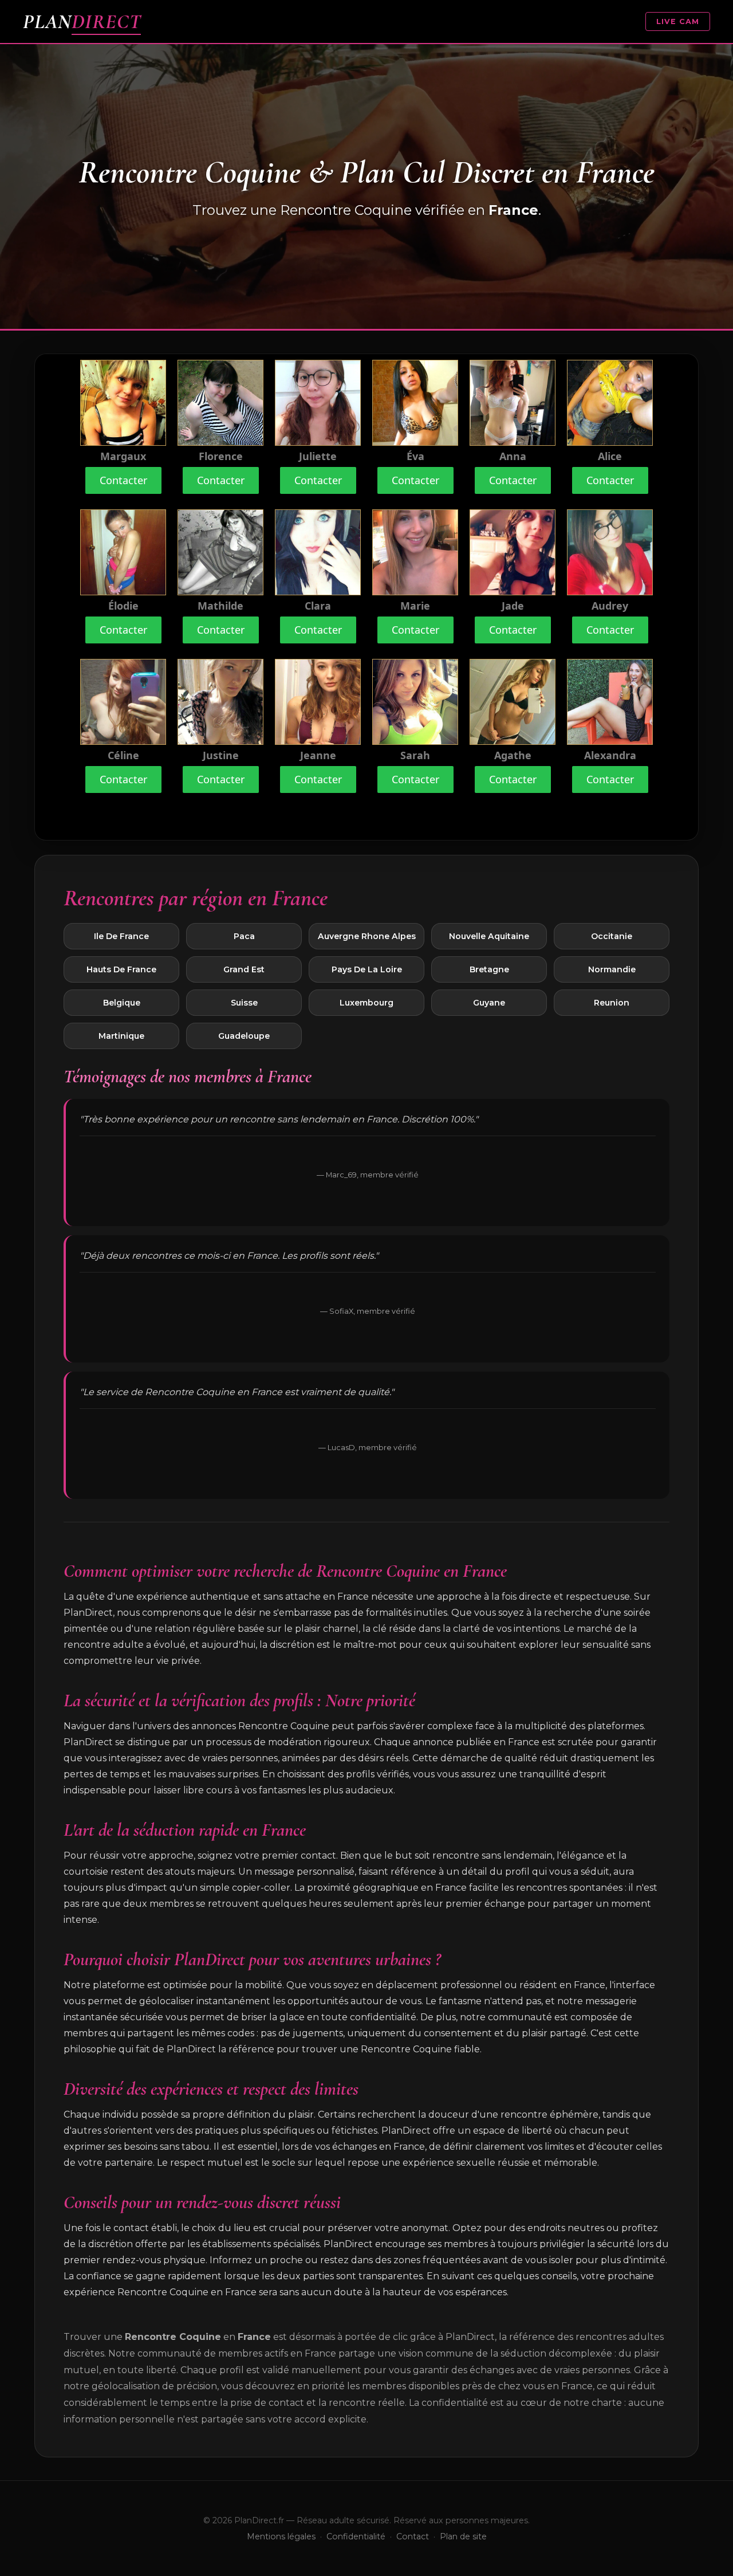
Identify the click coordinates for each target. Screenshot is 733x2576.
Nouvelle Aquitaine (489, 936)
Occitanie (612, 936)
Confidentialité (356, 2536)
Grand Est (244, 969)
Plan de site (463, 2536)
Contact (413, 2536)
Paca (244, 936)
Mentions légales (281, 2536)
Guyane (489, 1003)
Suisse (244, 1003)
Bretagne (489, 969)
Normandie (612, 969)
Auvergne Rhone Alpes (367, 936)
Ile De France (121, 936)
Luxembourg (366, 1003)
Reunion (612, 1003)
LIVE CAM (678, 21)
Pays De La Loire (367, 969)
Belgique (122, 1003)
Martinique (121, 1036)
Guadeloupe (244, 1036)
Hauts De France (121, 969)
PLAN (82, 21)
